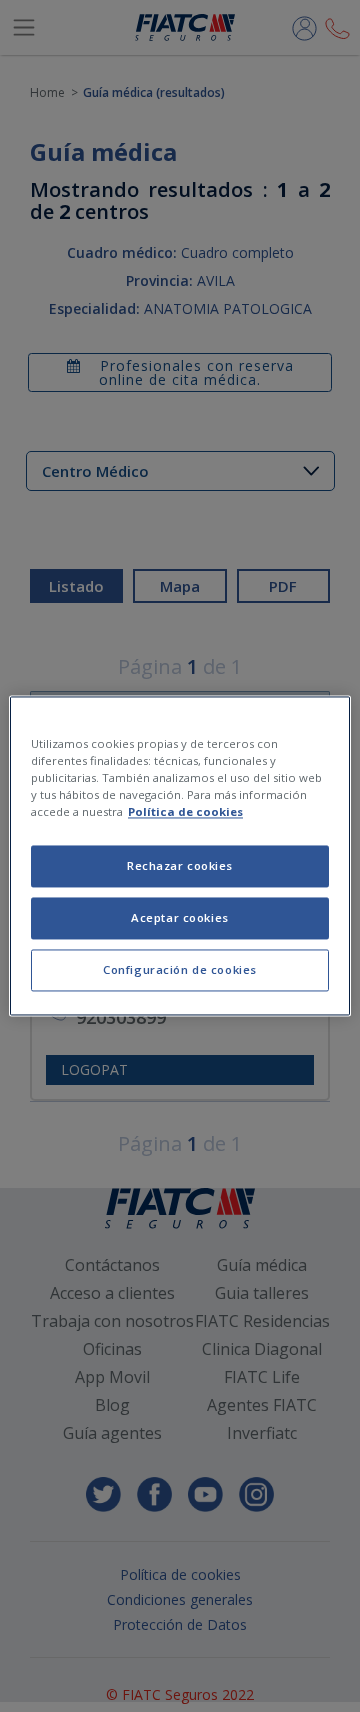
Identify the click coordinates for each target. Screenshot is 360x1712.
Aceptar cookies (180, 918)
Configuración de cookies (180, 970)
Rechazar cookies (180, 866)
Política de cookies (185, 812)
